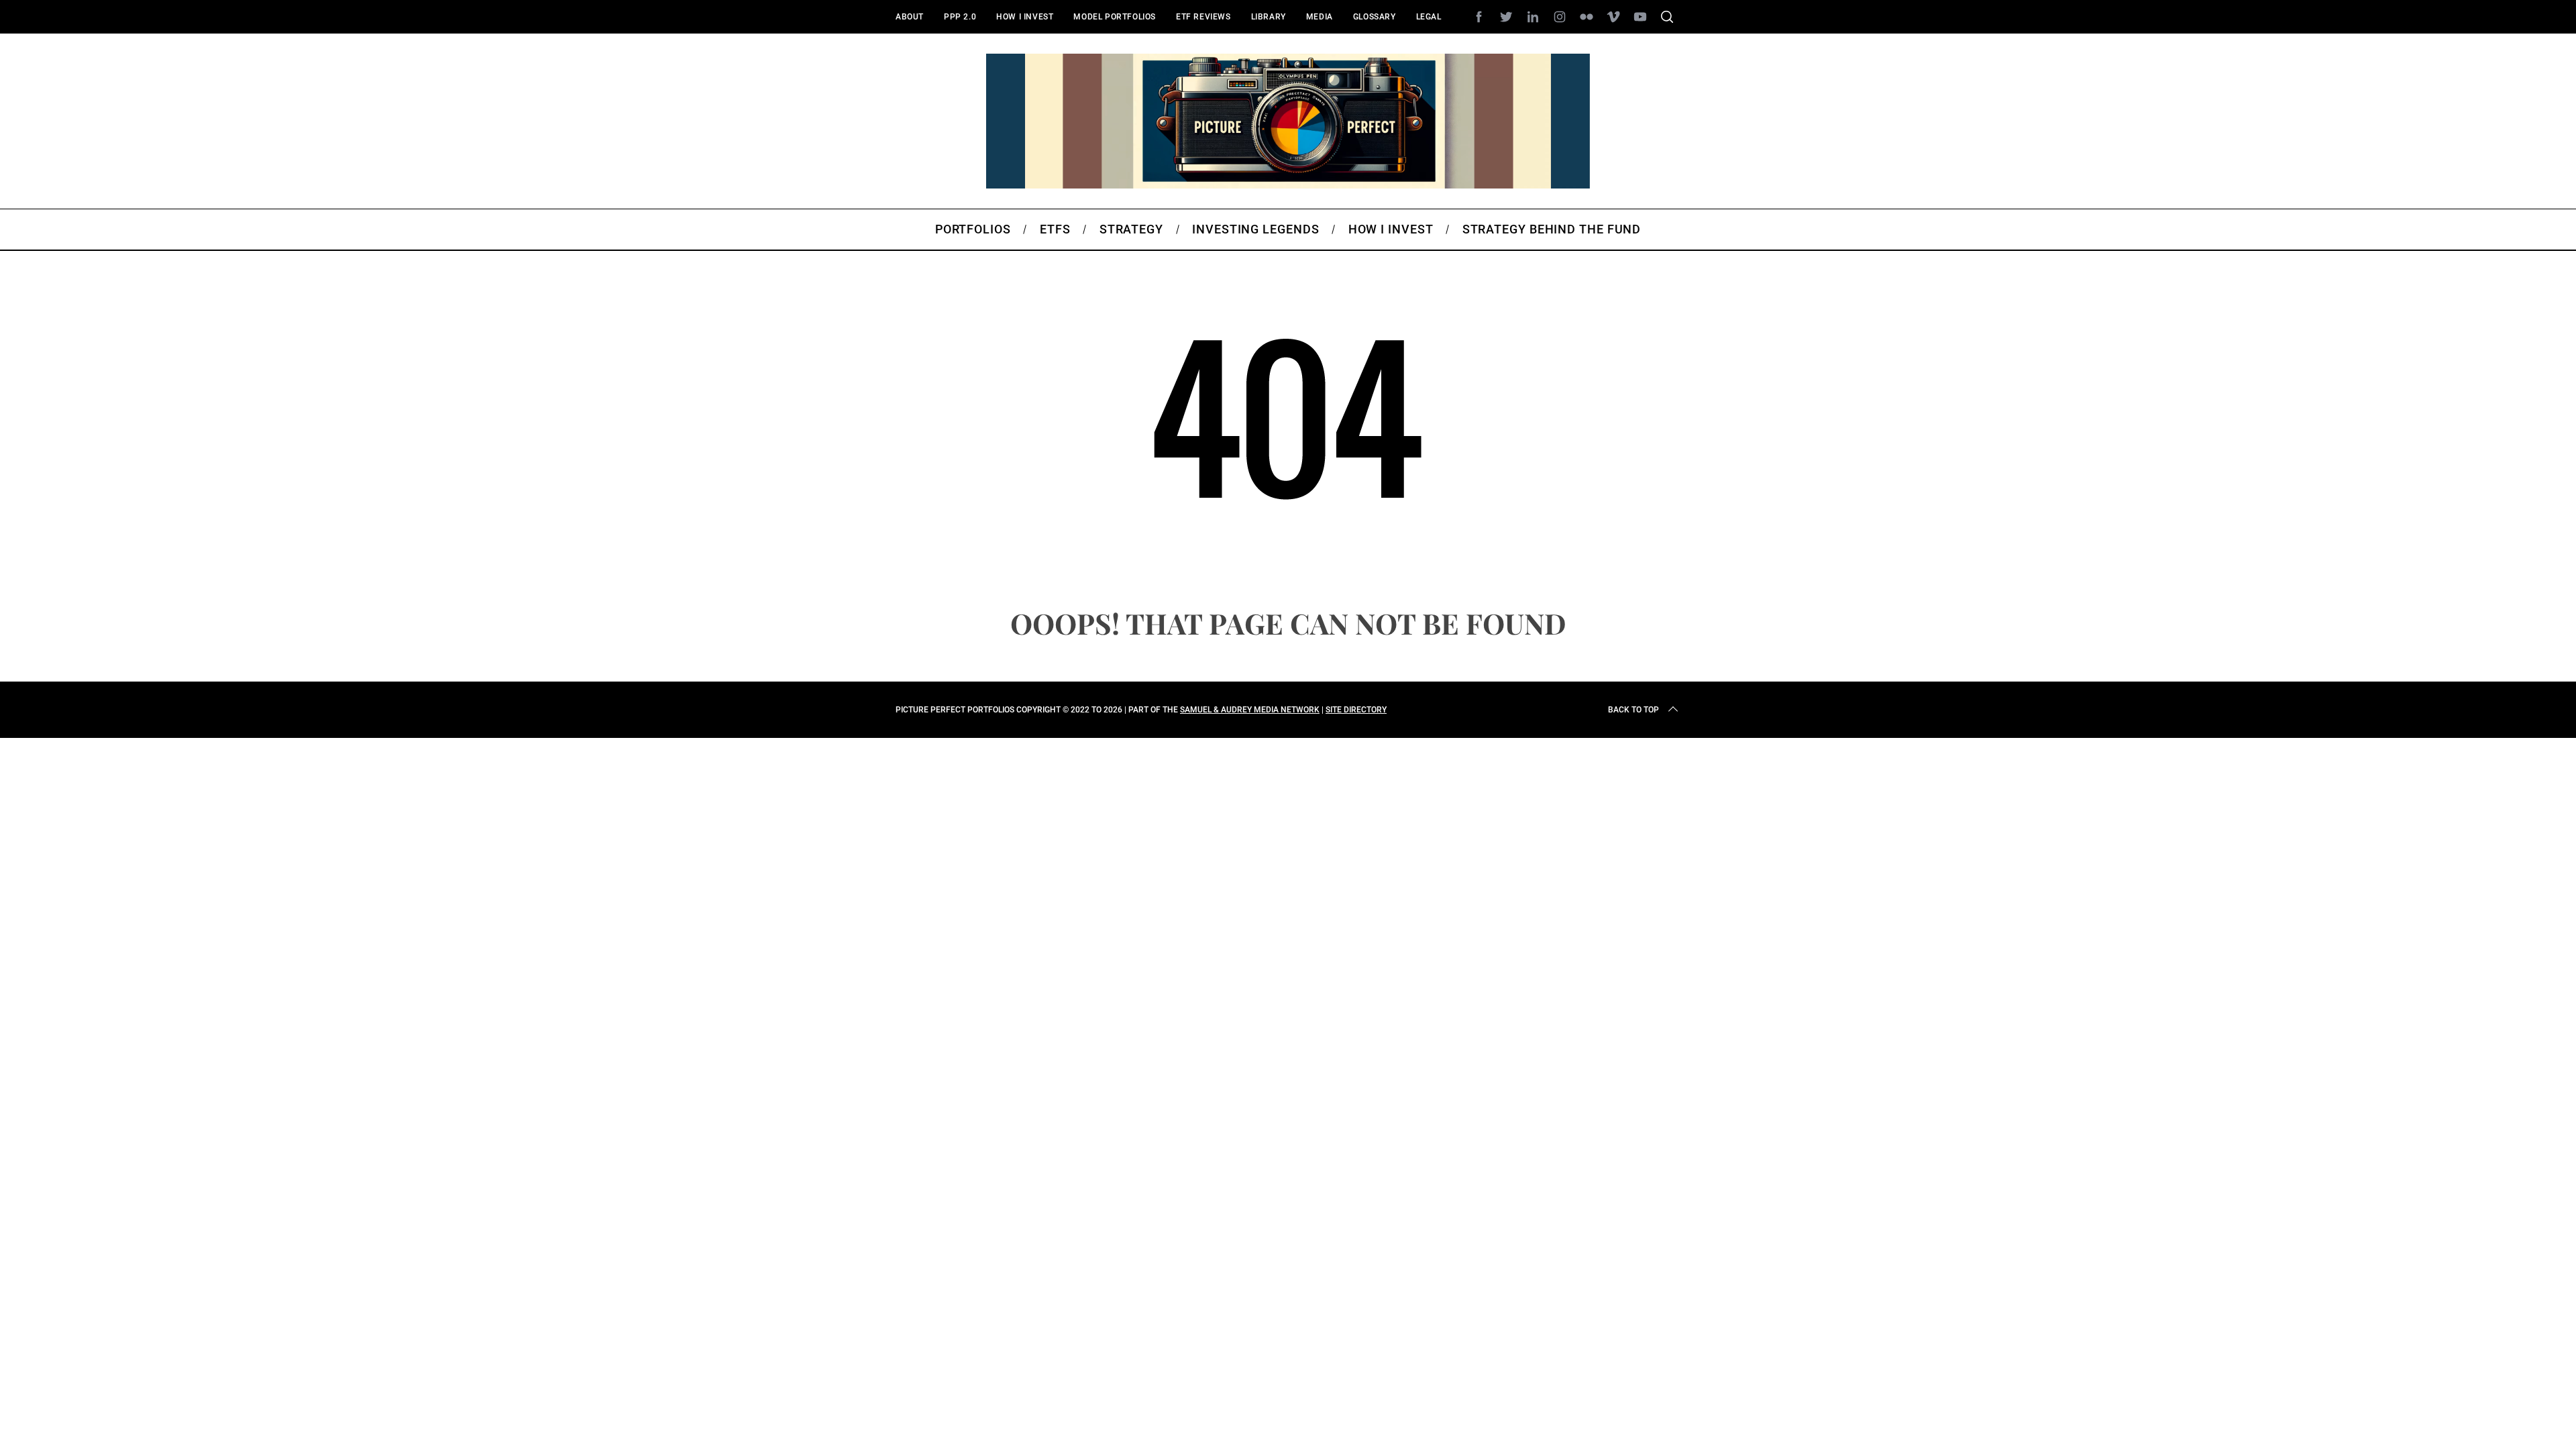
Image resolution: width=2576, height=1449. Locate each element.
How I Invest (1025, 17)
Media (1320, 17)
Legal (1429, 17)
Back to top (1633, 710)
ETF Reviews (1203, 17)
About (910, 17)
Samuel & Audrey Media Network (1250, 710)
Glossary (1375, 17)
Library (1269, 17)
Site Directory (1356, 710)
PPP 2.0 (960, 17)
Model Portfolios (1115, 17)
